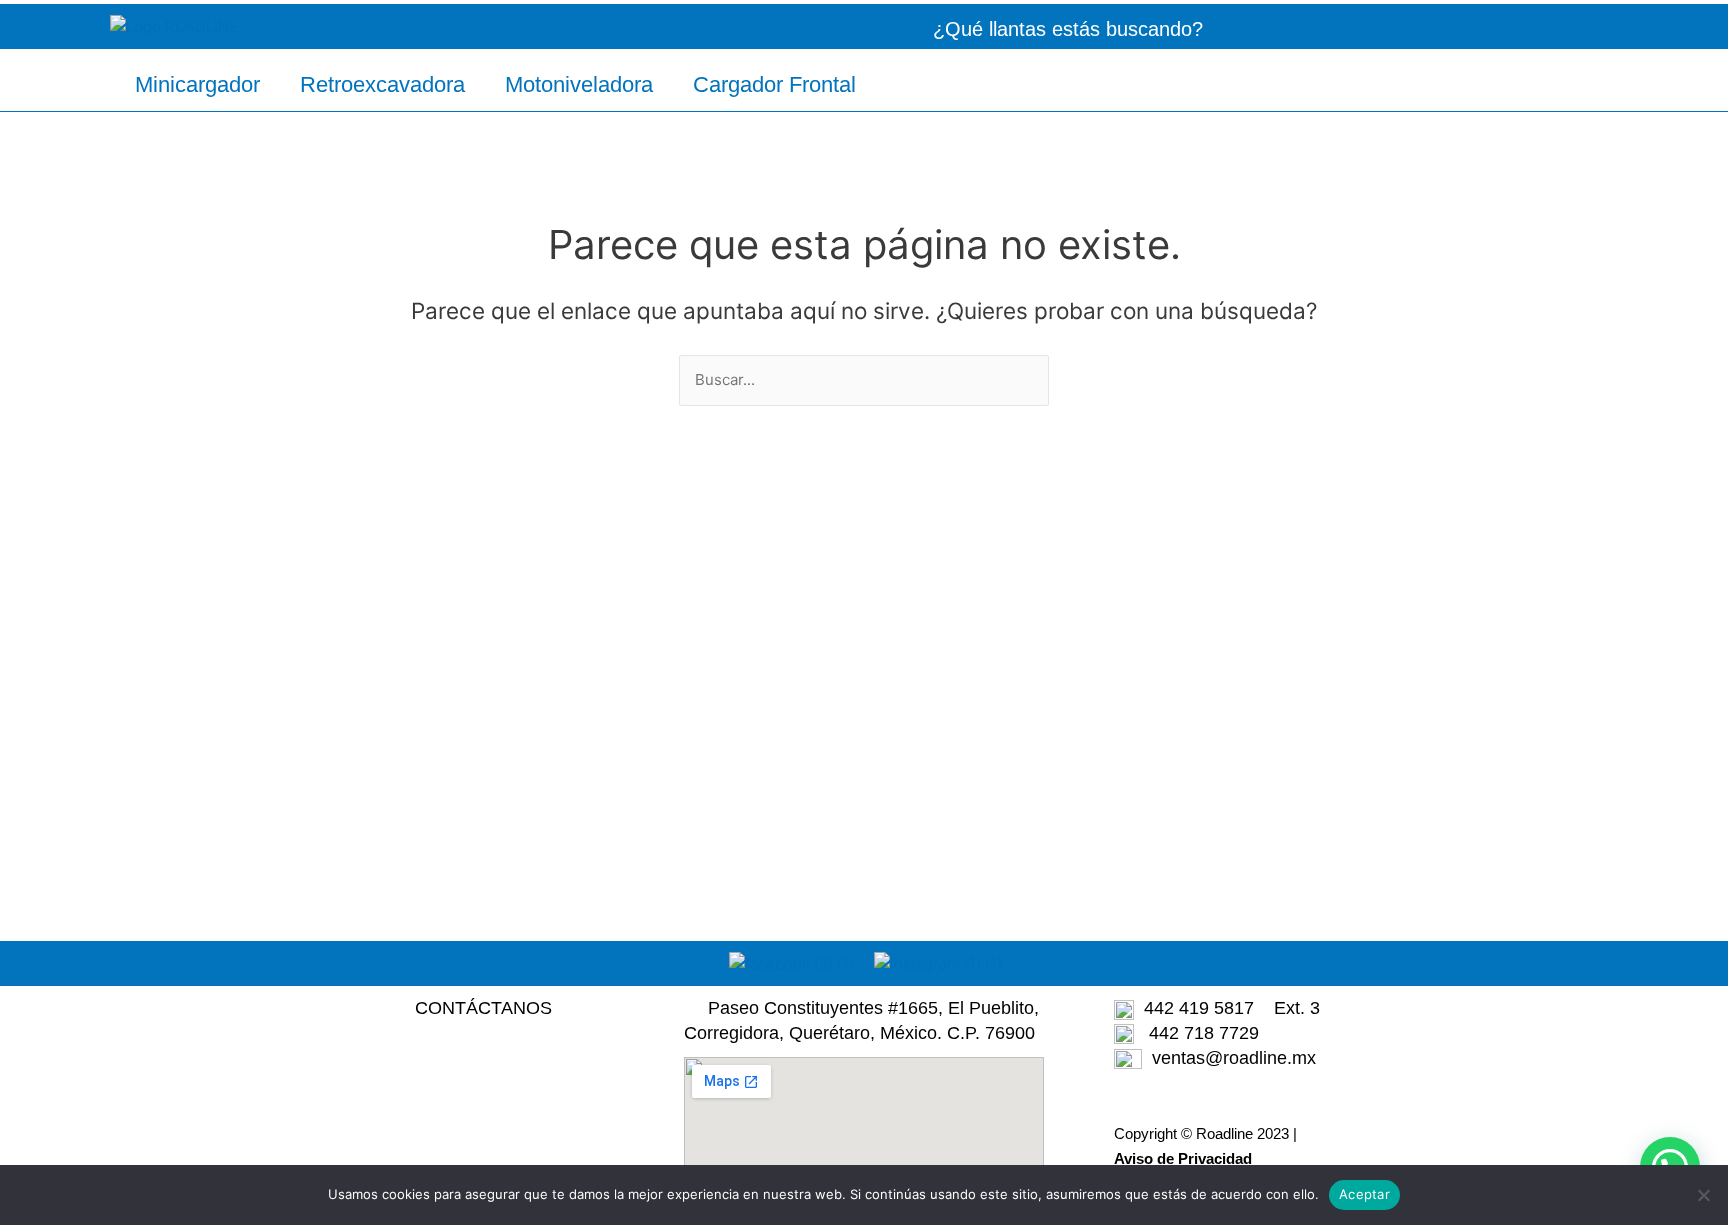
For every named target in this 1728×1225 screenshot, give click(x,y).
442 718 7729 (1196, 1033)
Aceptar (1364, 1194)
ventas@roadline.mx (1234, 1058)
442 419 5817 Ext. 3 (1227, 1008)
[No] (1703, 1195)
